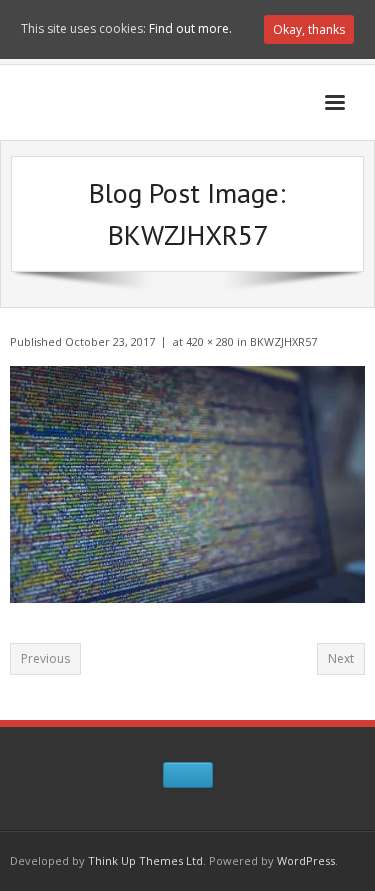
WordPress (306, 860)
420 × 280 (210, 341)
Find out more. (190, 28)
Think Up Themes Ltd (145, 860)
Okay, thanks (309, 29)
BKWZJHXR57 (283, 341)
